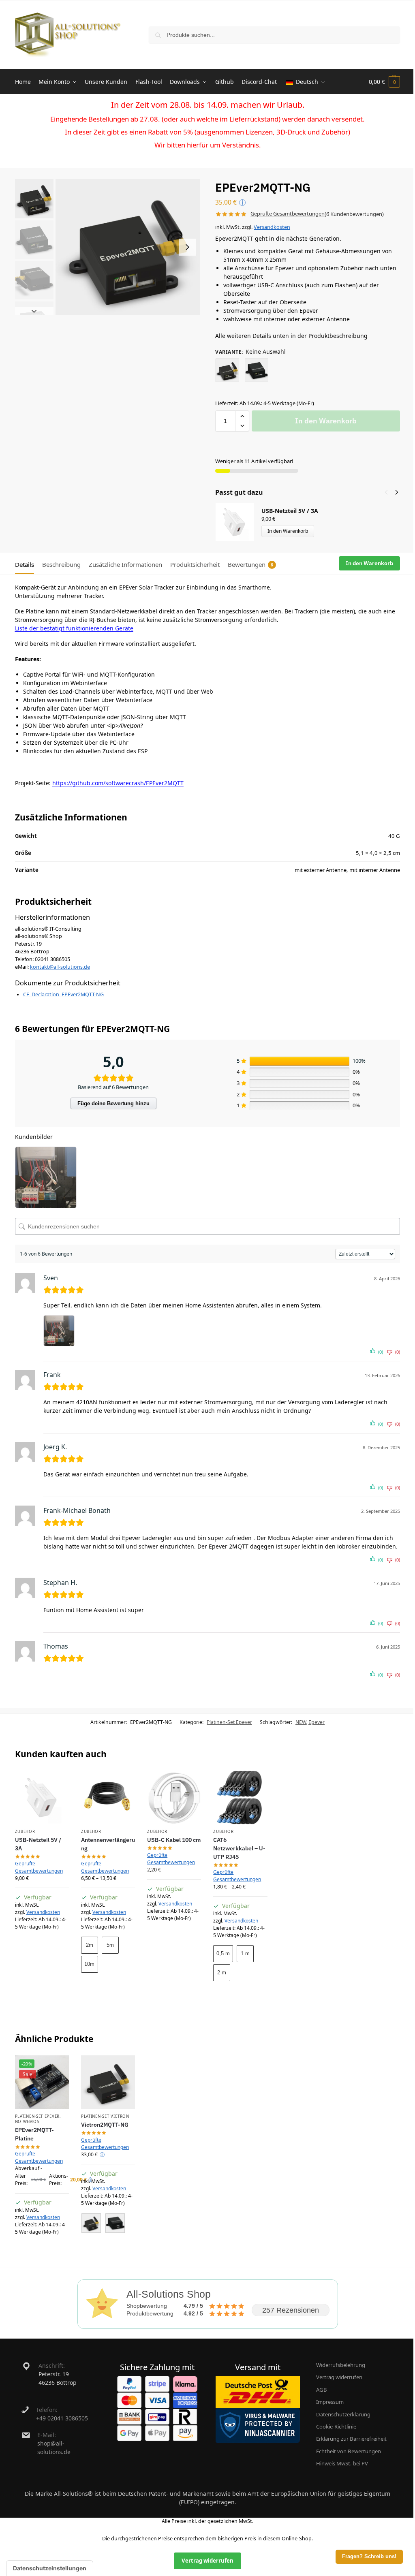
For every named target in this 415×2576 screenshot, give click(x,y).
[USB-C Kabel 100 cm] (174, 1797)
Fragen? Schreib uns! (369, 2557)
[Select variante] (108, 2224)
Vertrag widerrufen (339, 2377)
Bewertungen (250, 564)
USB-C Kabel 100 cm (174, 1840)
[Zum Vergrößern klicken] (128, 247)
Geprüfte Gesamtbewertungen (288, 214)
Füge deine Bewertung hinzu (113, 1103)
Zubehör (25, 1832)
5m (110, 1945)
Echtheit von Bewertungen (349, 2451)
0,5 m (223, 1953)
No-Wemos (27, 2122)
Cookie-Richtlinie (336, 2426)
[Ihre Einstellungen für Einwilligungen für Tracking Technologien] (50, 2568)
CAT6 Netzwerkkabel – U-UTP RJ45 (239, 1848)
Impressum (330, 2402)
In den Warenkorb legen (108, 1989)
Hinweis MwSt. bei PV (342, 2463)
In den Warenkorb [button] (42, 1945)
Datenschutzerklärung (343, 2414)
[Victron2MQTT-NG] (108, 2082)
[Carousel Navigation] (389, 492)
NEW (301, 1722)
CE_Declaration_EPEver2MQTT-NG (63, 994)
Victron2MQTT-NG (105, 2125)
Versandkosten (272, 227)
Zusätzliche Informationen (125, 564)
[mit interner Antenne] (257, 370)
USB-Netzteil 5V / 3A (290, 511)
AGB (322, 2390)
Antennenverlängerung (108, 1844)
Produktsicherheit (195, 564)
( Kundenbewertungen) (354, 214)
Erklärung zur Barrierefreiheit (351, 2439)
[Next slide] (187, 247)
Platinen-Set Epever (229, 1722)
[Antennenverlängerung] (108, 1797)
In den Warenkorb (326, 421)
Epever (317, 1722)
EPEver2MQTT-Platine (34, 2134)
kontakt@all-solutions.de (60, 967)
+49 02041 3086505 (62, 2418)
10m (89, 1964)
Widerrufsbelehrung (341, 2365)
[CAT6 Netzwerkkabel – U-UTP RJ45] (240, 1797)
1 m (245, 1953)
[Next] (397, 492)
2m (90, 1945)
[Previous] (386, 492)
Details (25, 564)
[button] (384, 82)
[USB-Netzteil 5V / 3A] (42, 1797)
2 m (222, 1973)
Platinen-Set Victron (105, 2116)
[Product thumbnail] (238, 522)
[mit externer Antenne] (227, 370)
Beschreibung (61, 564)
